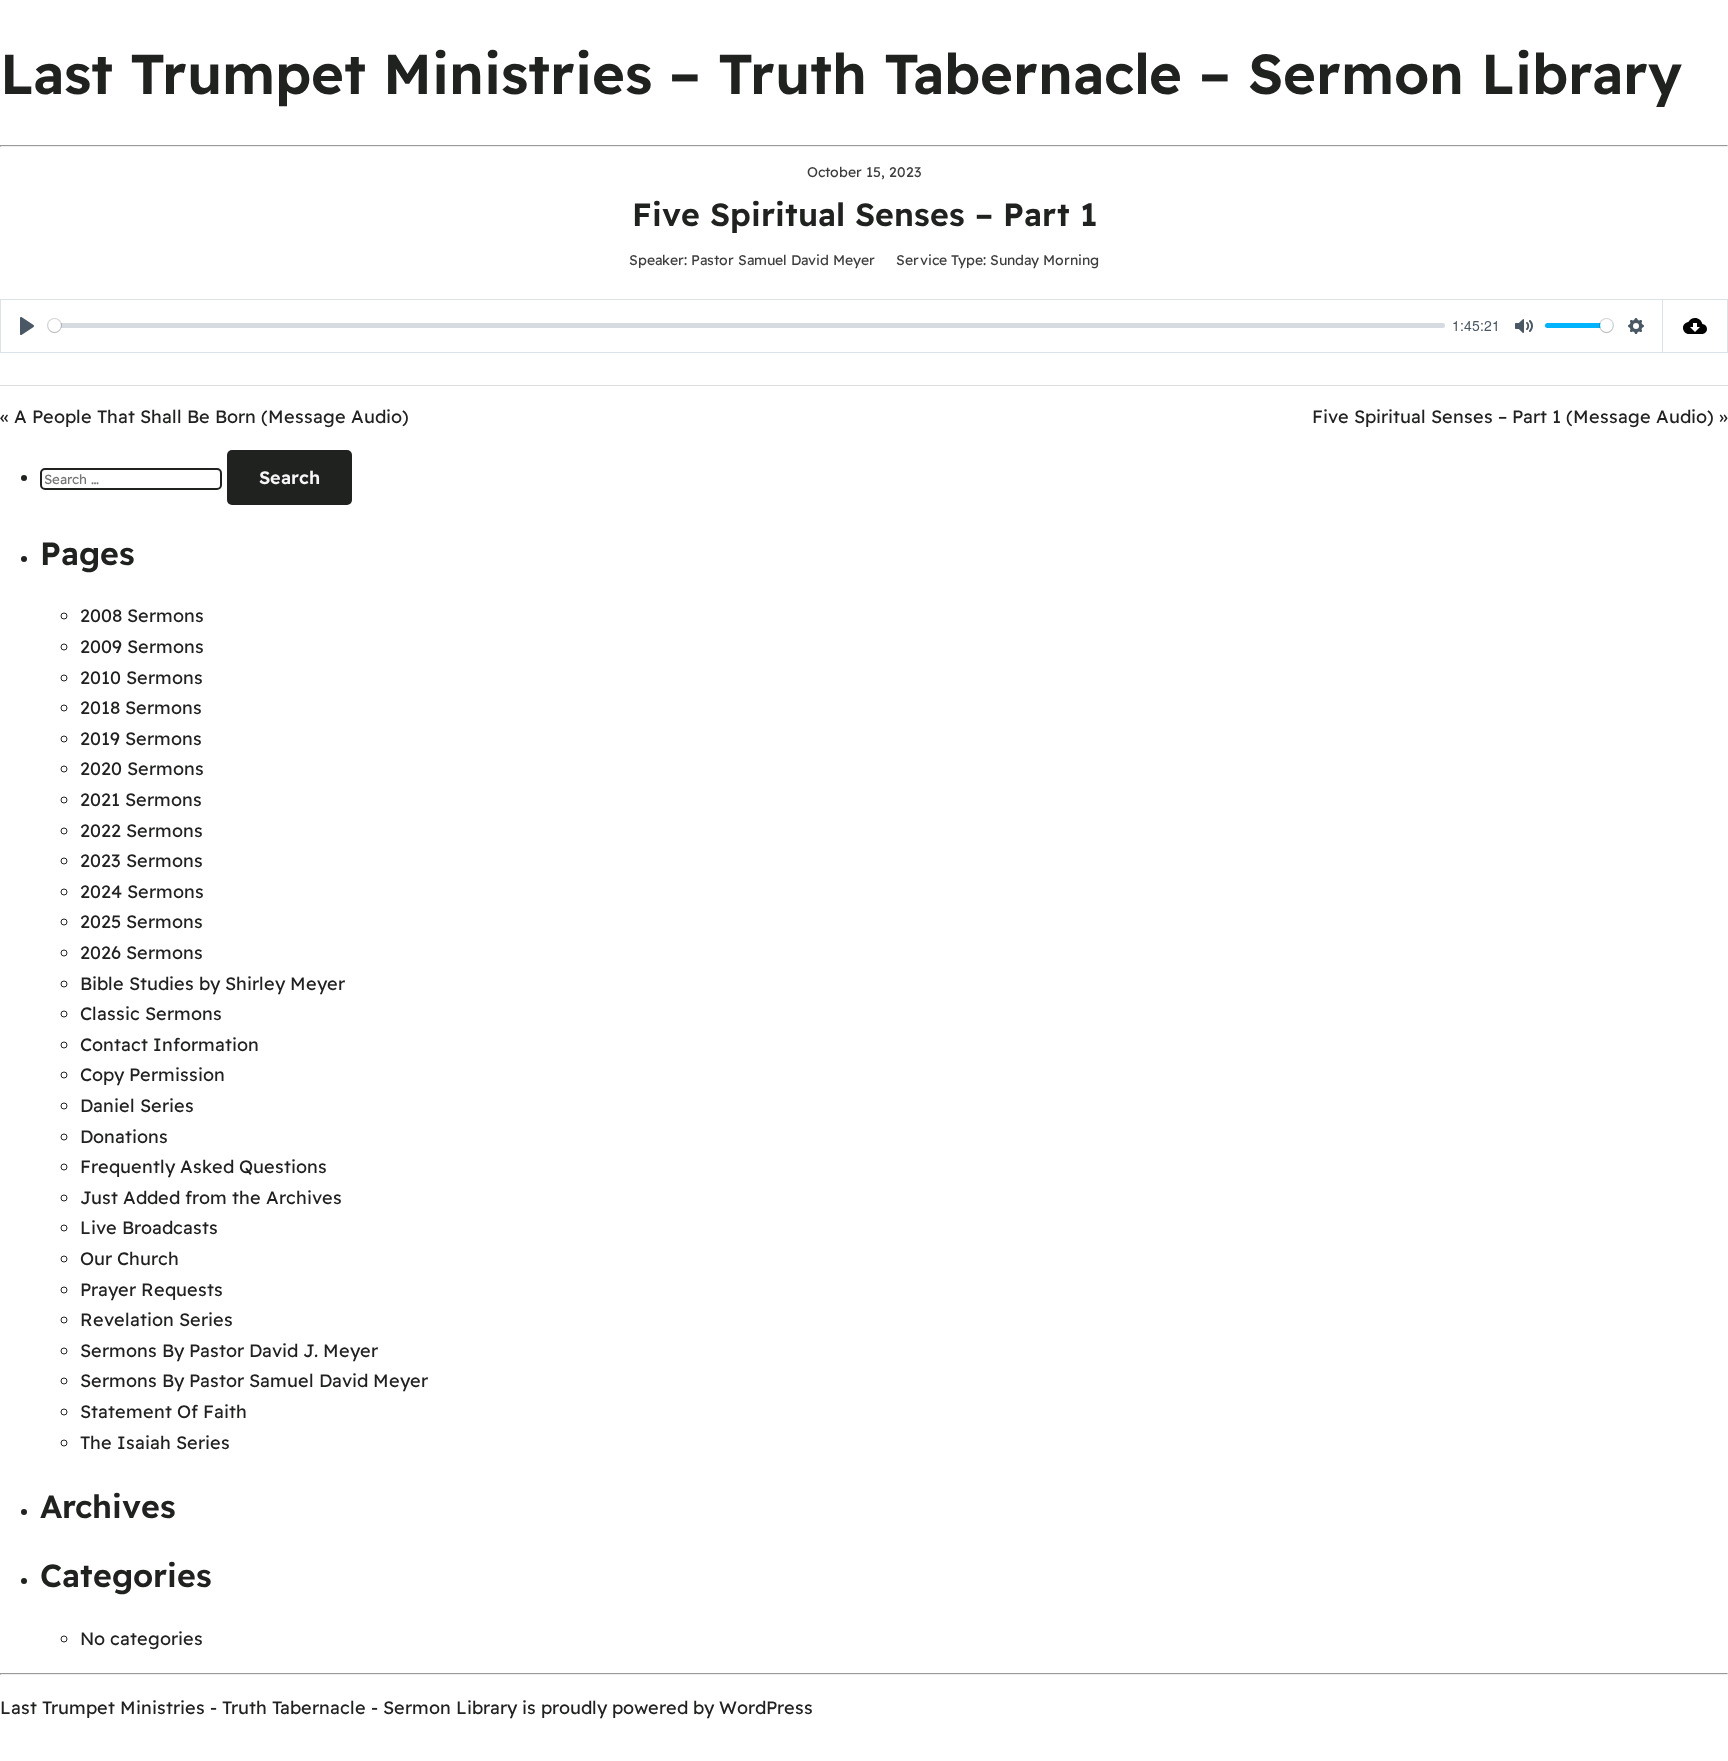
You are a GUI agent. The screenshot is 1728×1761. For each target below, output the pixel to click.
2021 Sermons (141, 799)
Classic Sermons (151, 1013)
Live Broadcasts (149, 1227)
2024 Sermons (142, 891)
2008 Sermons (142, 615)
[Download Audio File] (1695, 326)
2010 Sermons (141, 677)
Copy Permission (152, 1074)
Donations (124, 1136)
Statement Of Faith (163, 1411)
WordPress (766, 1707)
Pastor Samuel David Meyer (783, 260)
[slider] (746, 325)
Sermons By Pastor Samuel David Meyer (254, 1380)
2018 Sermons (141, 707)
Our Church (129, 1258)
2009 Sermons (142, 646)
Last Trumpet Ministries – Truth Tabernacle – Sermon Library (841, 73)
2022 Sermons (141, 830)
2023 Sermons (141, 860)
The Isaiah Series (155, 1442)
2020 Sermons (142, 768)
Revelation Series (156, 1319)
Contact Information (169, 1044)
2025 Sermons (141, 921)
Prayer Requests (151, 1289)
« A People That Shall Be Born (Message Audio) (204, 416)
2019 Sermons (141, 738)
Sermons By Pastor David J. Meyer (229, 1350)
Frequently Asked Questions (203, 1166)
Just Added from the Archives (211, 1197)
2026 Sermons (141, 952)
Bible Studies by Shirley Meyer (212, 983)
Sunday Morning (1044, 260)
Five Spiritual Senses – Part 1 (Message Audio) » (1520, 416)
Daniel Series (137, 1105)
